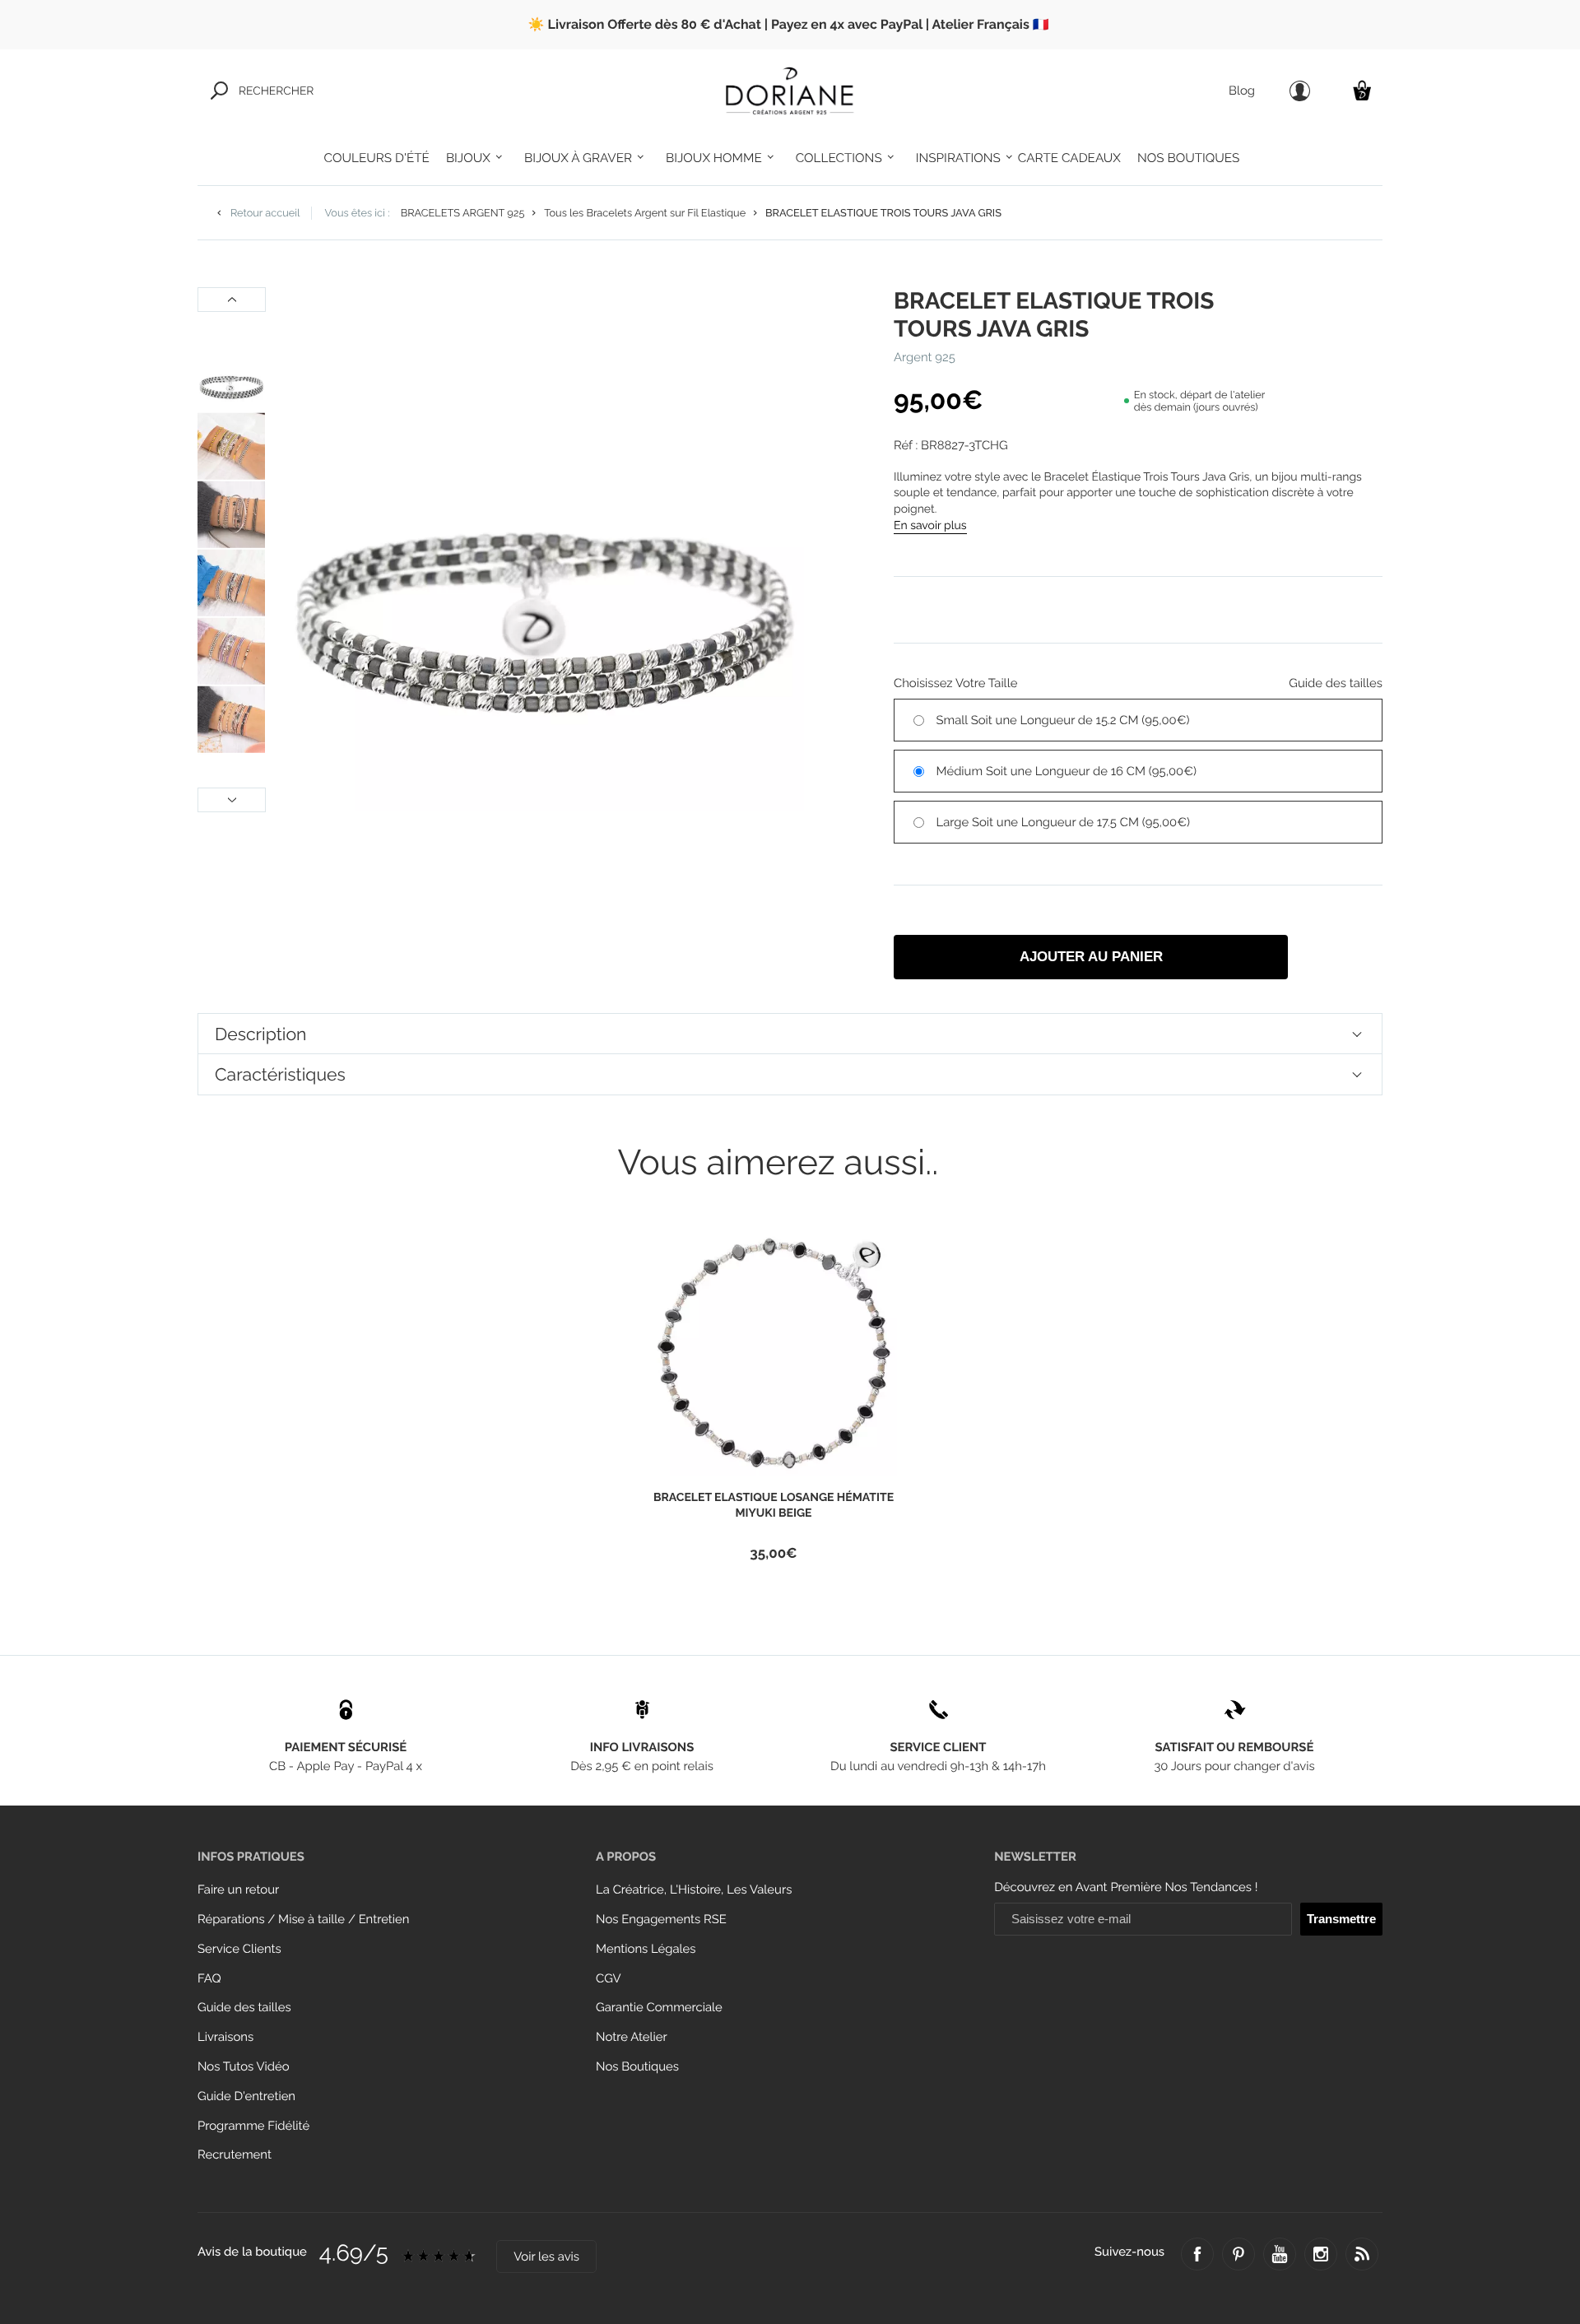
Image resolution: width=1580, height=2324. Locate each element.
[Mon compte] (1300, 91)
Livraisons (225, 2037)
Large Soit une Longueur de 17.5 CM (1064, 823)
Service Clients (239, 1949)
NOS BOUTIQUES (1188, 158)
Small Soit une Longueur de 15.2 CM (1063, 720)
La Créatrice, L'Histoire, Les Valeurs (694, 1890)
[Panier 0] (1362, 90)
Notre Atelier (632, 2037)
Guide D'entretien (246, 2096)
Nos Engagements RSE (661, 1920)
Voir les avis (546, 2257)
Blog (1242, 91)
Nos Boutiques (637, 2067)
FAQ (209, 1979)
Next (232, 800)
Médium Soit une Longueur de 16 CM (1067, 772)
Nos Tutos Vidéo (244, 2067)
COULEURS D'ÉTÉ (377, 158)
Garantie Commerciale (659, 2008)
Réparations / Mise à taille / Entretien (303, 1920)
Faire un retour (238, 1890)
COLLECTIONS (839, 158)
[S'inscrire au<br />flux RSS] (1362, 2254)
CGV (608, 1979)
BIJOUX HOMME (714, 158)
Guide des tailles (244, 2008)
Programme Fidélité (253, 2126)
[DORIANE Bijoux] (790, 91)
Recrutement (235, 2155)
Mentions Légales (646, 1949)
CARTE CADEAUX (1069, 158)
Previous (232, 300)
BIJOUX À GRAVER (578, 158)
